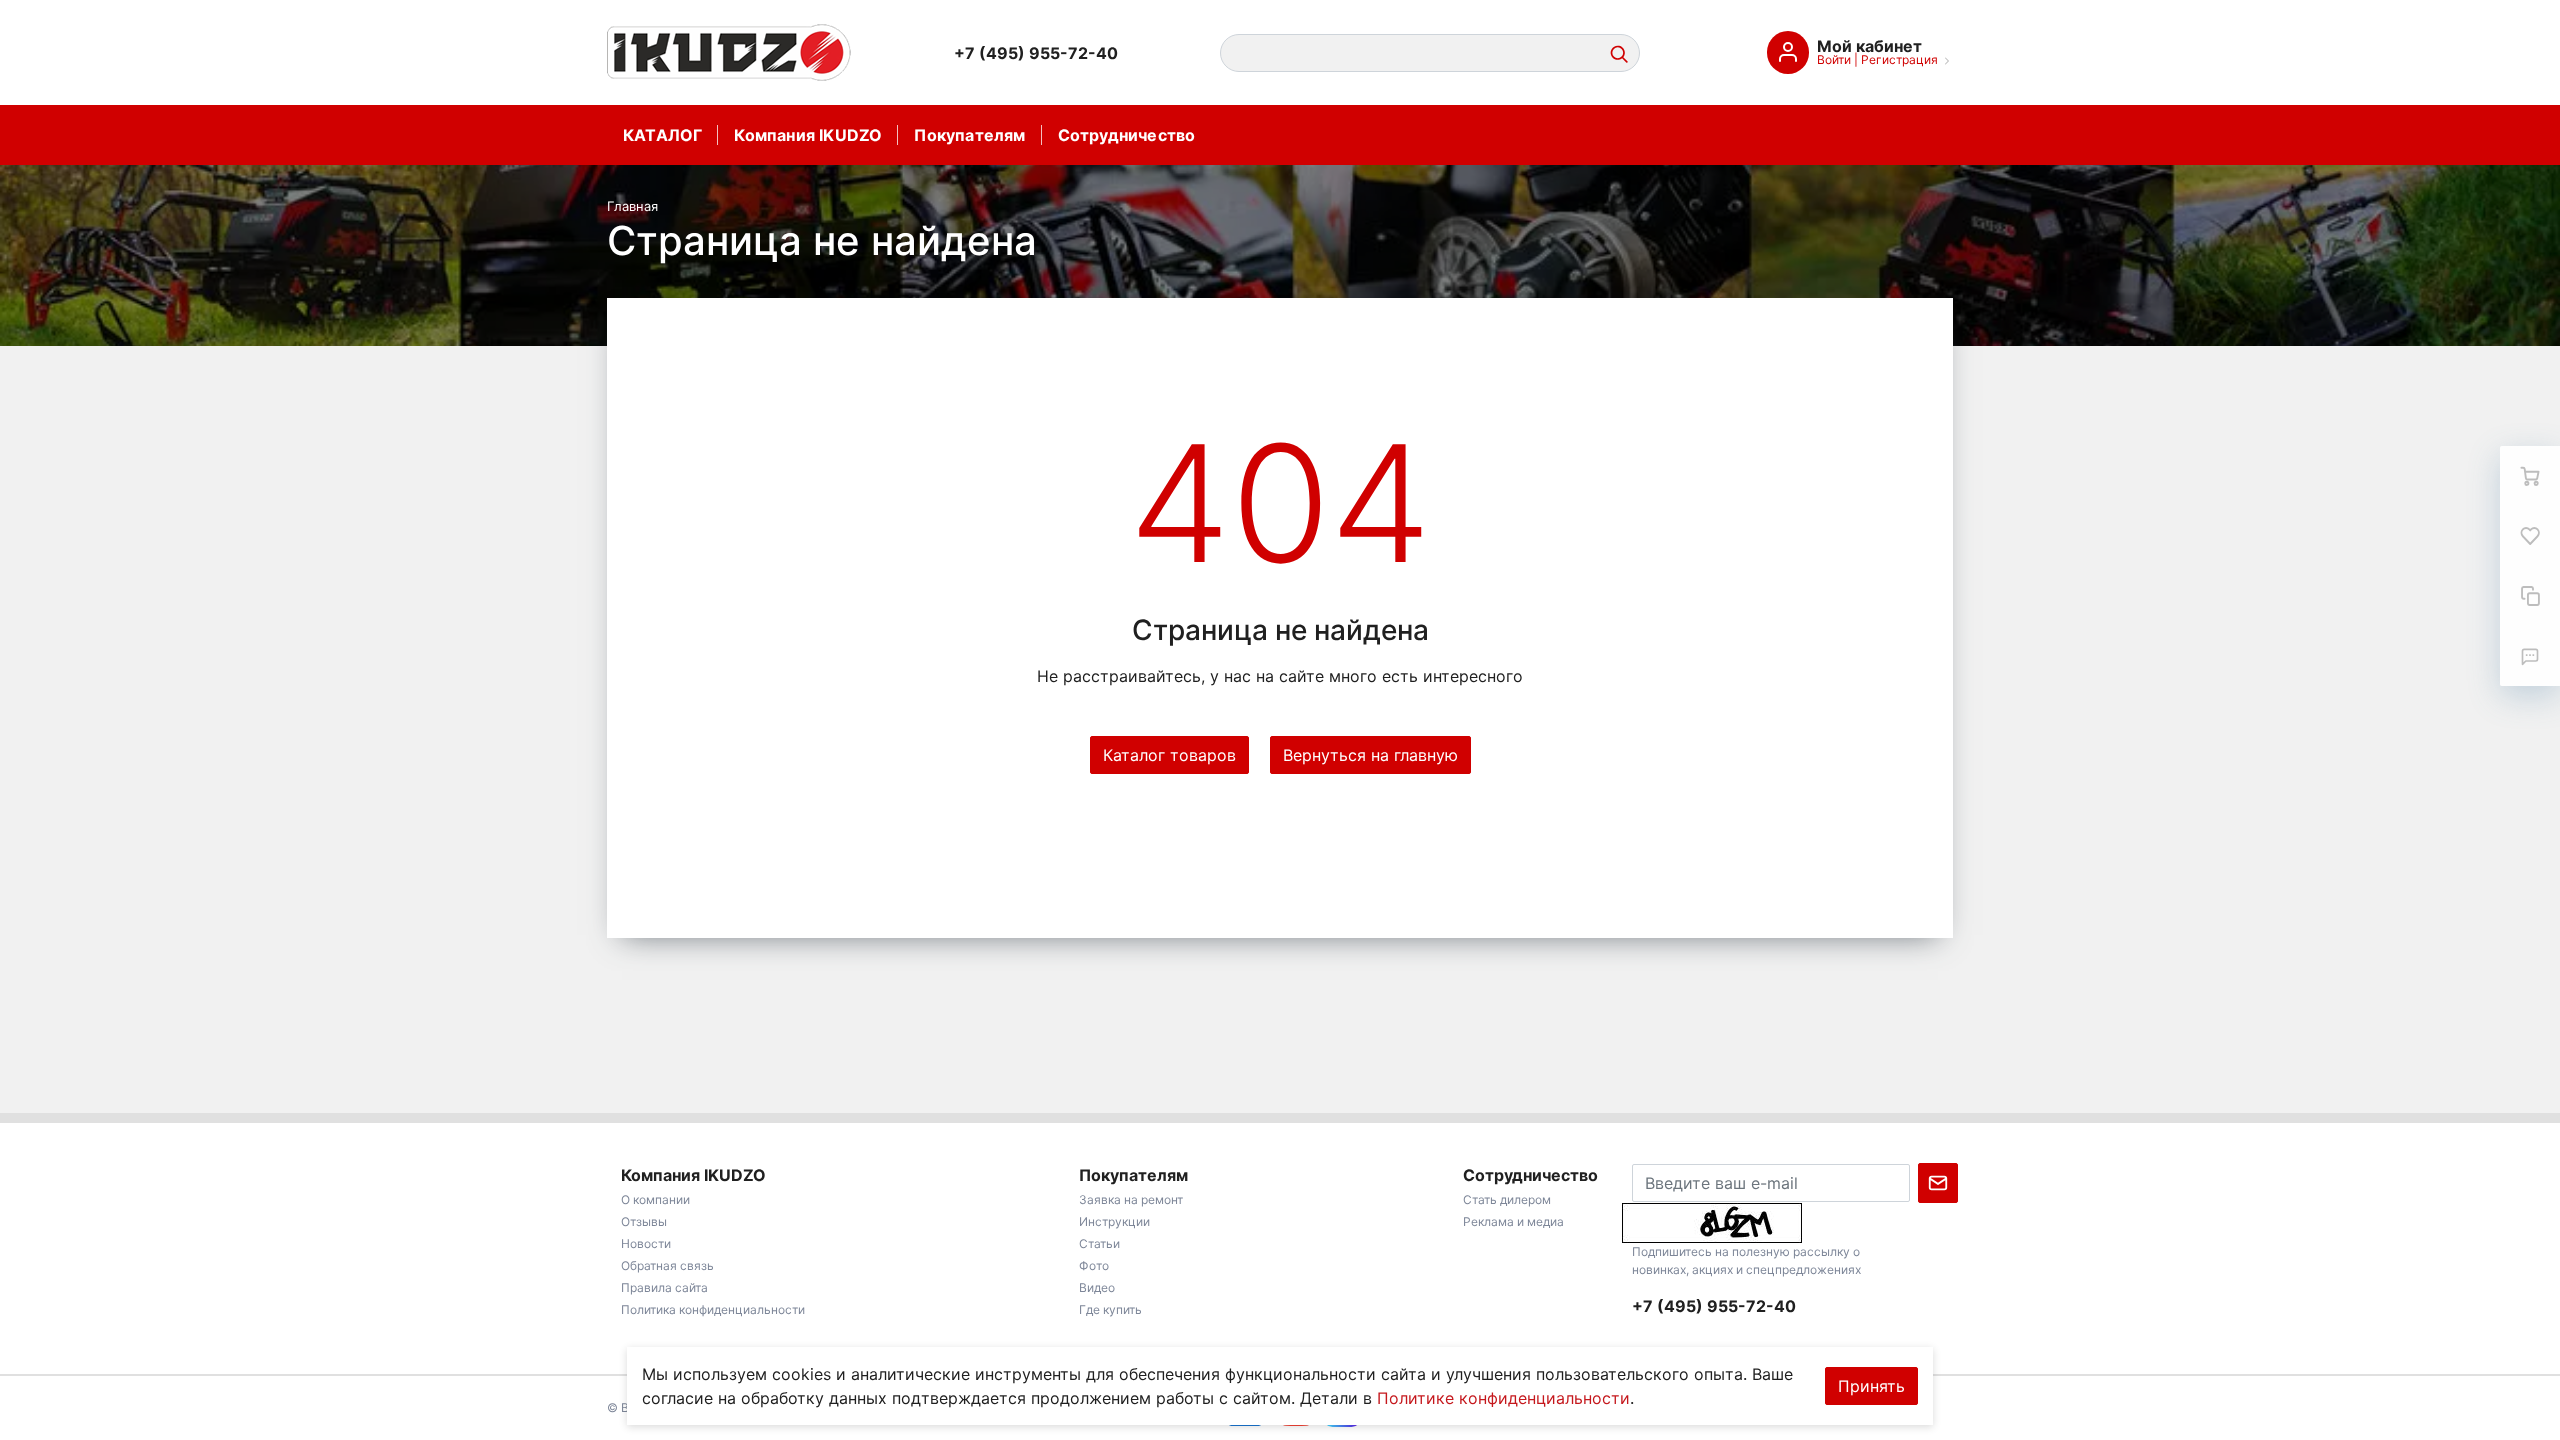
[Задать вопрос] (2530, 656)
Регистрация (1899, 59)
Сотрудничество (1127, 135)
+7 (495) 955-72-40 (1036, 53)
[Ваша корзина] (2530, 476)
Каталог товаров (1169, 755)
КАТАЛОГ (662, 135)
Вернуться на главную (1370, 755)
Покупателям (969, 135)
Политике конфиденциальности (1503, 1398)
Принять (1871, 1386)
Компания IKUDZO (808, 135)
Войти (1834, 59)
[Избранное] (2530, 536)
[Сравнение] (2530, 596)
